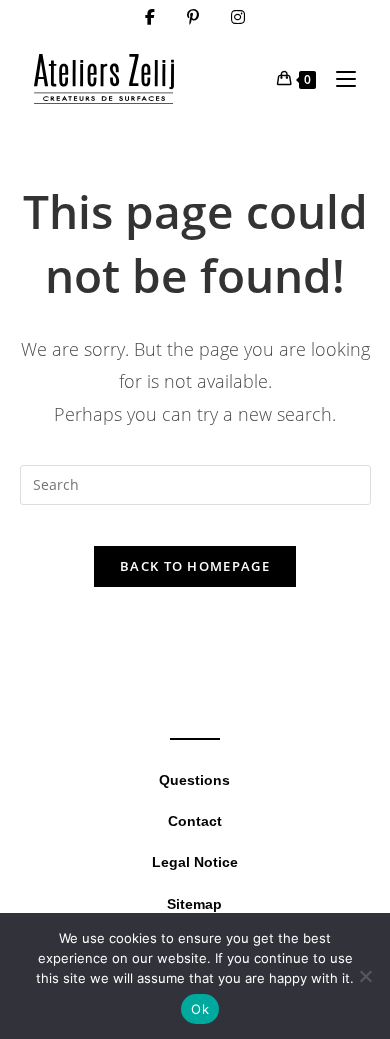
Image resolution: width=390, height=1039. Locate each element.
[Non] (365, 976)
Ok (200, 1009)
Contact (195, 821)
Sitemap (194, 904)
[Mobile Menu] (338, 78)
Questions (194, 780)
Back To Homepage (195, 566)
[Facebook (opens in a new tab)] (150, 17)
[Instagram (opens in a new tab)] (238, 17)
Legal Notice (195, 862)
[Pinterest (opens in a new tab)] (193, 17)
